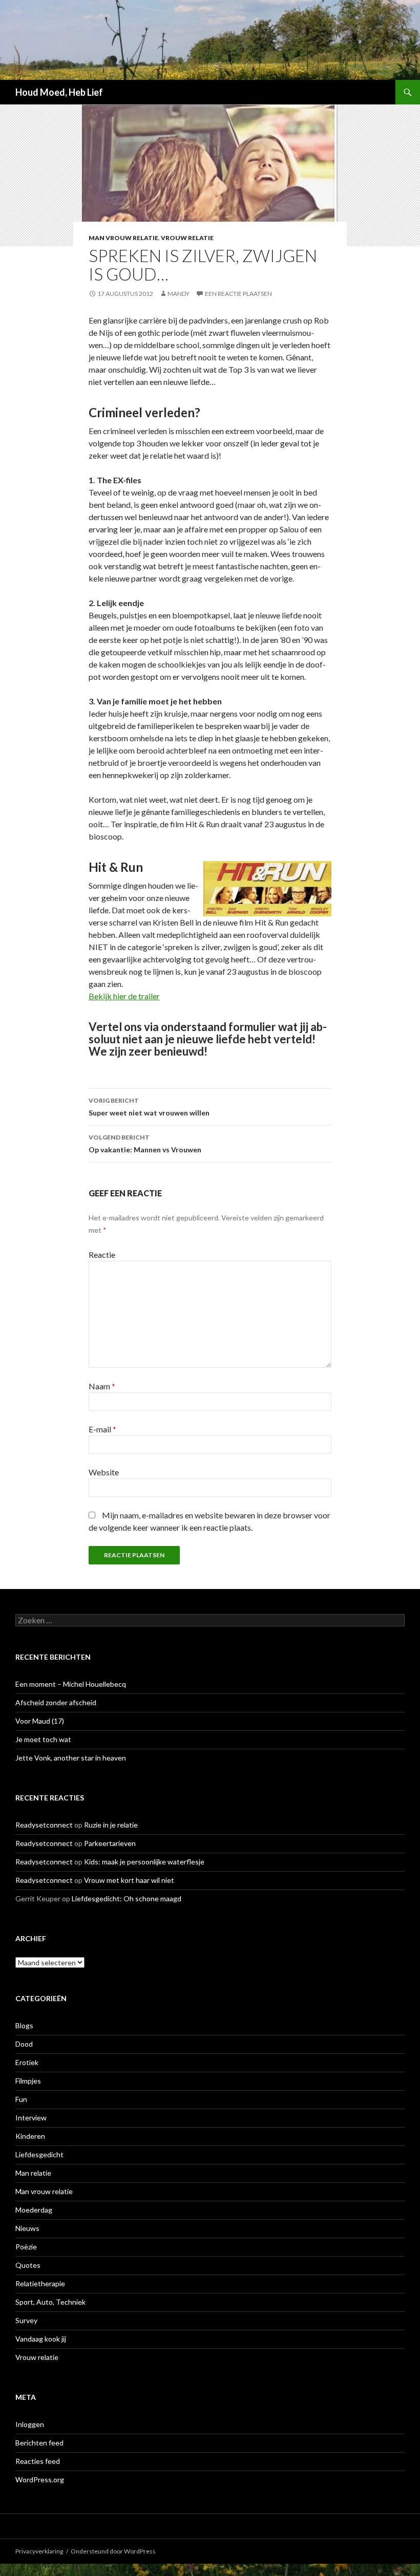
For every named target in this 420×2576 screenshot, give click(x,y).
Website (104, 1472)
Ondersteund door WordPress (113, 2551)
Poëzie (26, 2247)
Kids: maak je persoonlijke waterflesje (144, 1862)
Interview (31, 2118)
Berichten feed (39, 2443)
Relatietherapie (40, 2283)
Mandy (178, 294)
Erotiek (27, 2062)
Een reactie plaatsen (238, 294)
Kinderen (30, 2136)
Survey (26, 2320)
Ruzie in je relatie (111, 1825)
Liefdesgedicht (39, 2154)
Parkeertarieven (110, 1843)
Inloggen (30, 2424)
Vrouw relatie (187, 238)
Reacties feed (38, 2461)
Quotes (28, 2265)
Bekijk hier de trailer (124, 996)
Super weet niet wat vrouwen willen (149, 1107)
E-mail (102, 1429)
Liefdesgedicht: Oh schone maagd (127, 1898)
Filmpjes (28, 2081)
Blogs (24, 2025)
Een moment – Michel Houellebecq (71, 1684)
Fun (21, 2099)
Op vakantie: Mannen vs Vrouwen (145, 1144)
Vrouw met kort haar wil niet (129, 1880)
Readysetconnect (44, 1825)
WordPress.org (40, 2480)
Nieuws (27, 2228)
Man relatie (33, 2173)
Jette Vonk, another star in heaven (71, 1758)
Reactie (102, 1254)
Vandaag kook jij (41, 2339)
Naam (102, 1386)
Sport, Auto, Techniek (50, 2302)
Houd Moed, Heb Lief (59, 92)
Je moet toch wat (43, 1739)
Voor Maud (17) (40, 1721)
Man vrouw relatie (123, 238)
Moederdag (34, 2210)
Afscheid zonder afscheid (56, 1702)
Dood (24, 2044)
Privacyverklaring (39, 2551)
